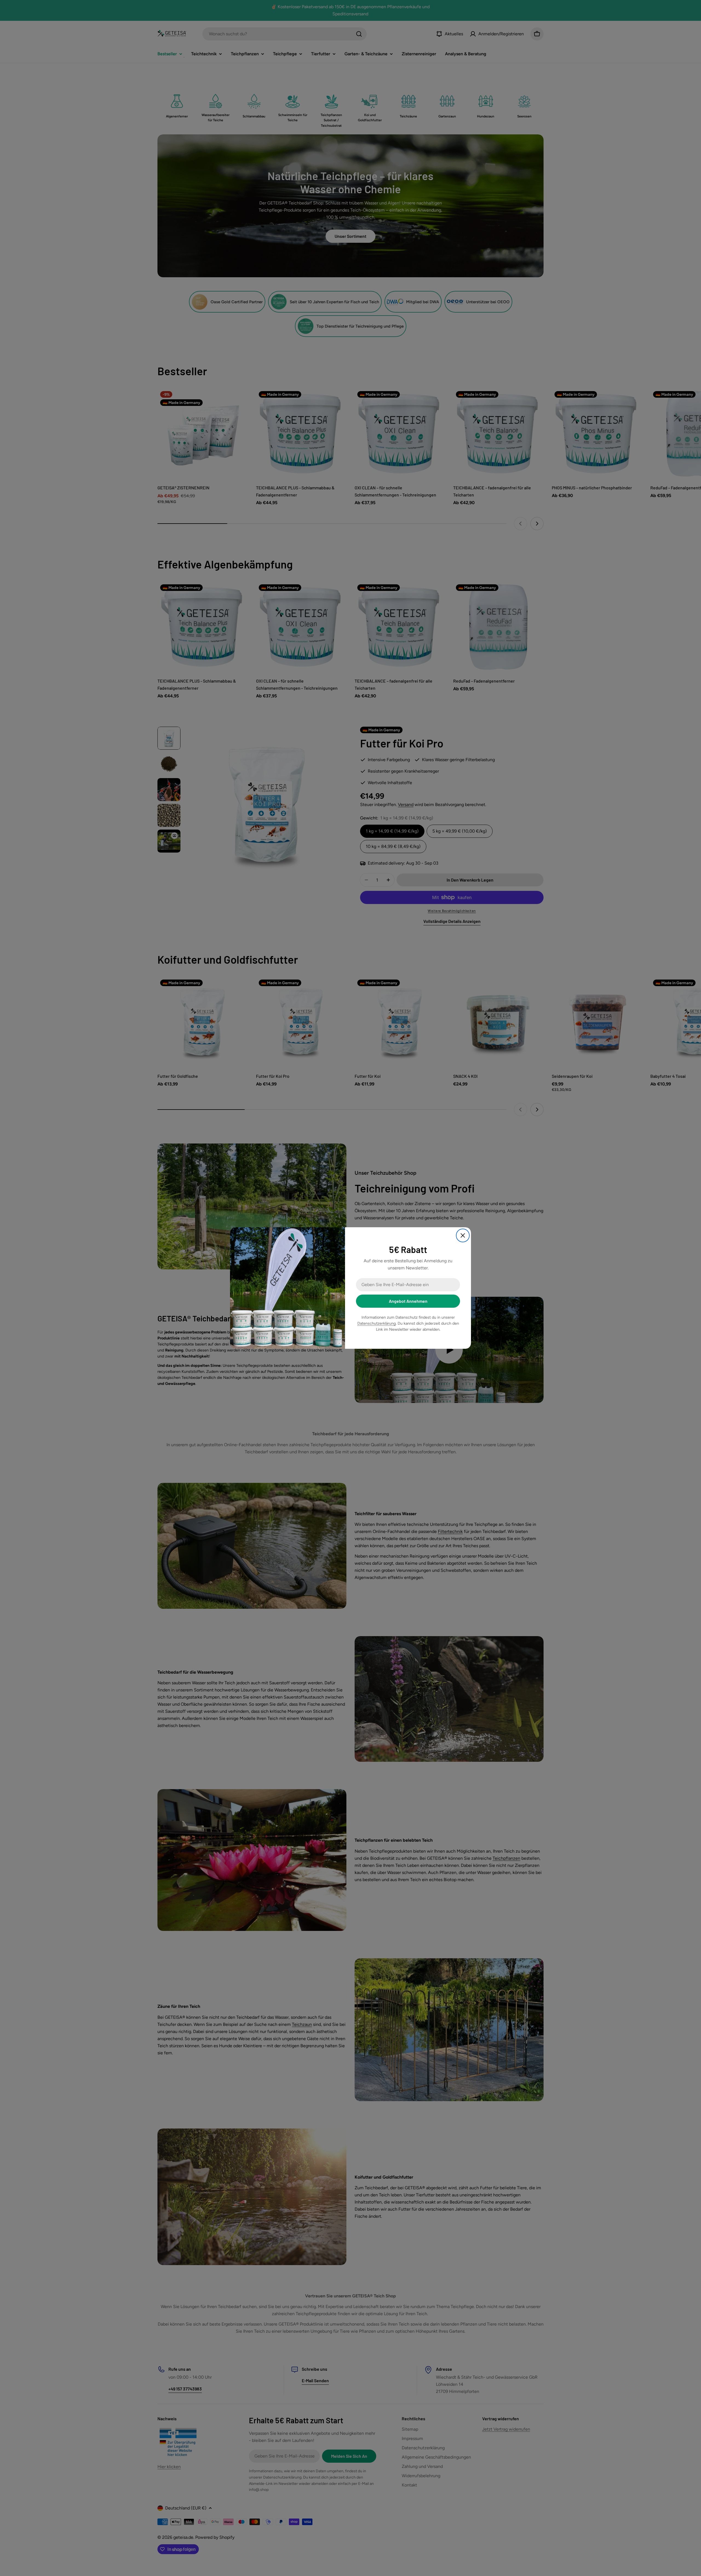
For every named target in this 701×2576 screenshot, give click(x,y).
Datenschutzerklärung (377, 1323)
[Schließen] (463, 1235)
